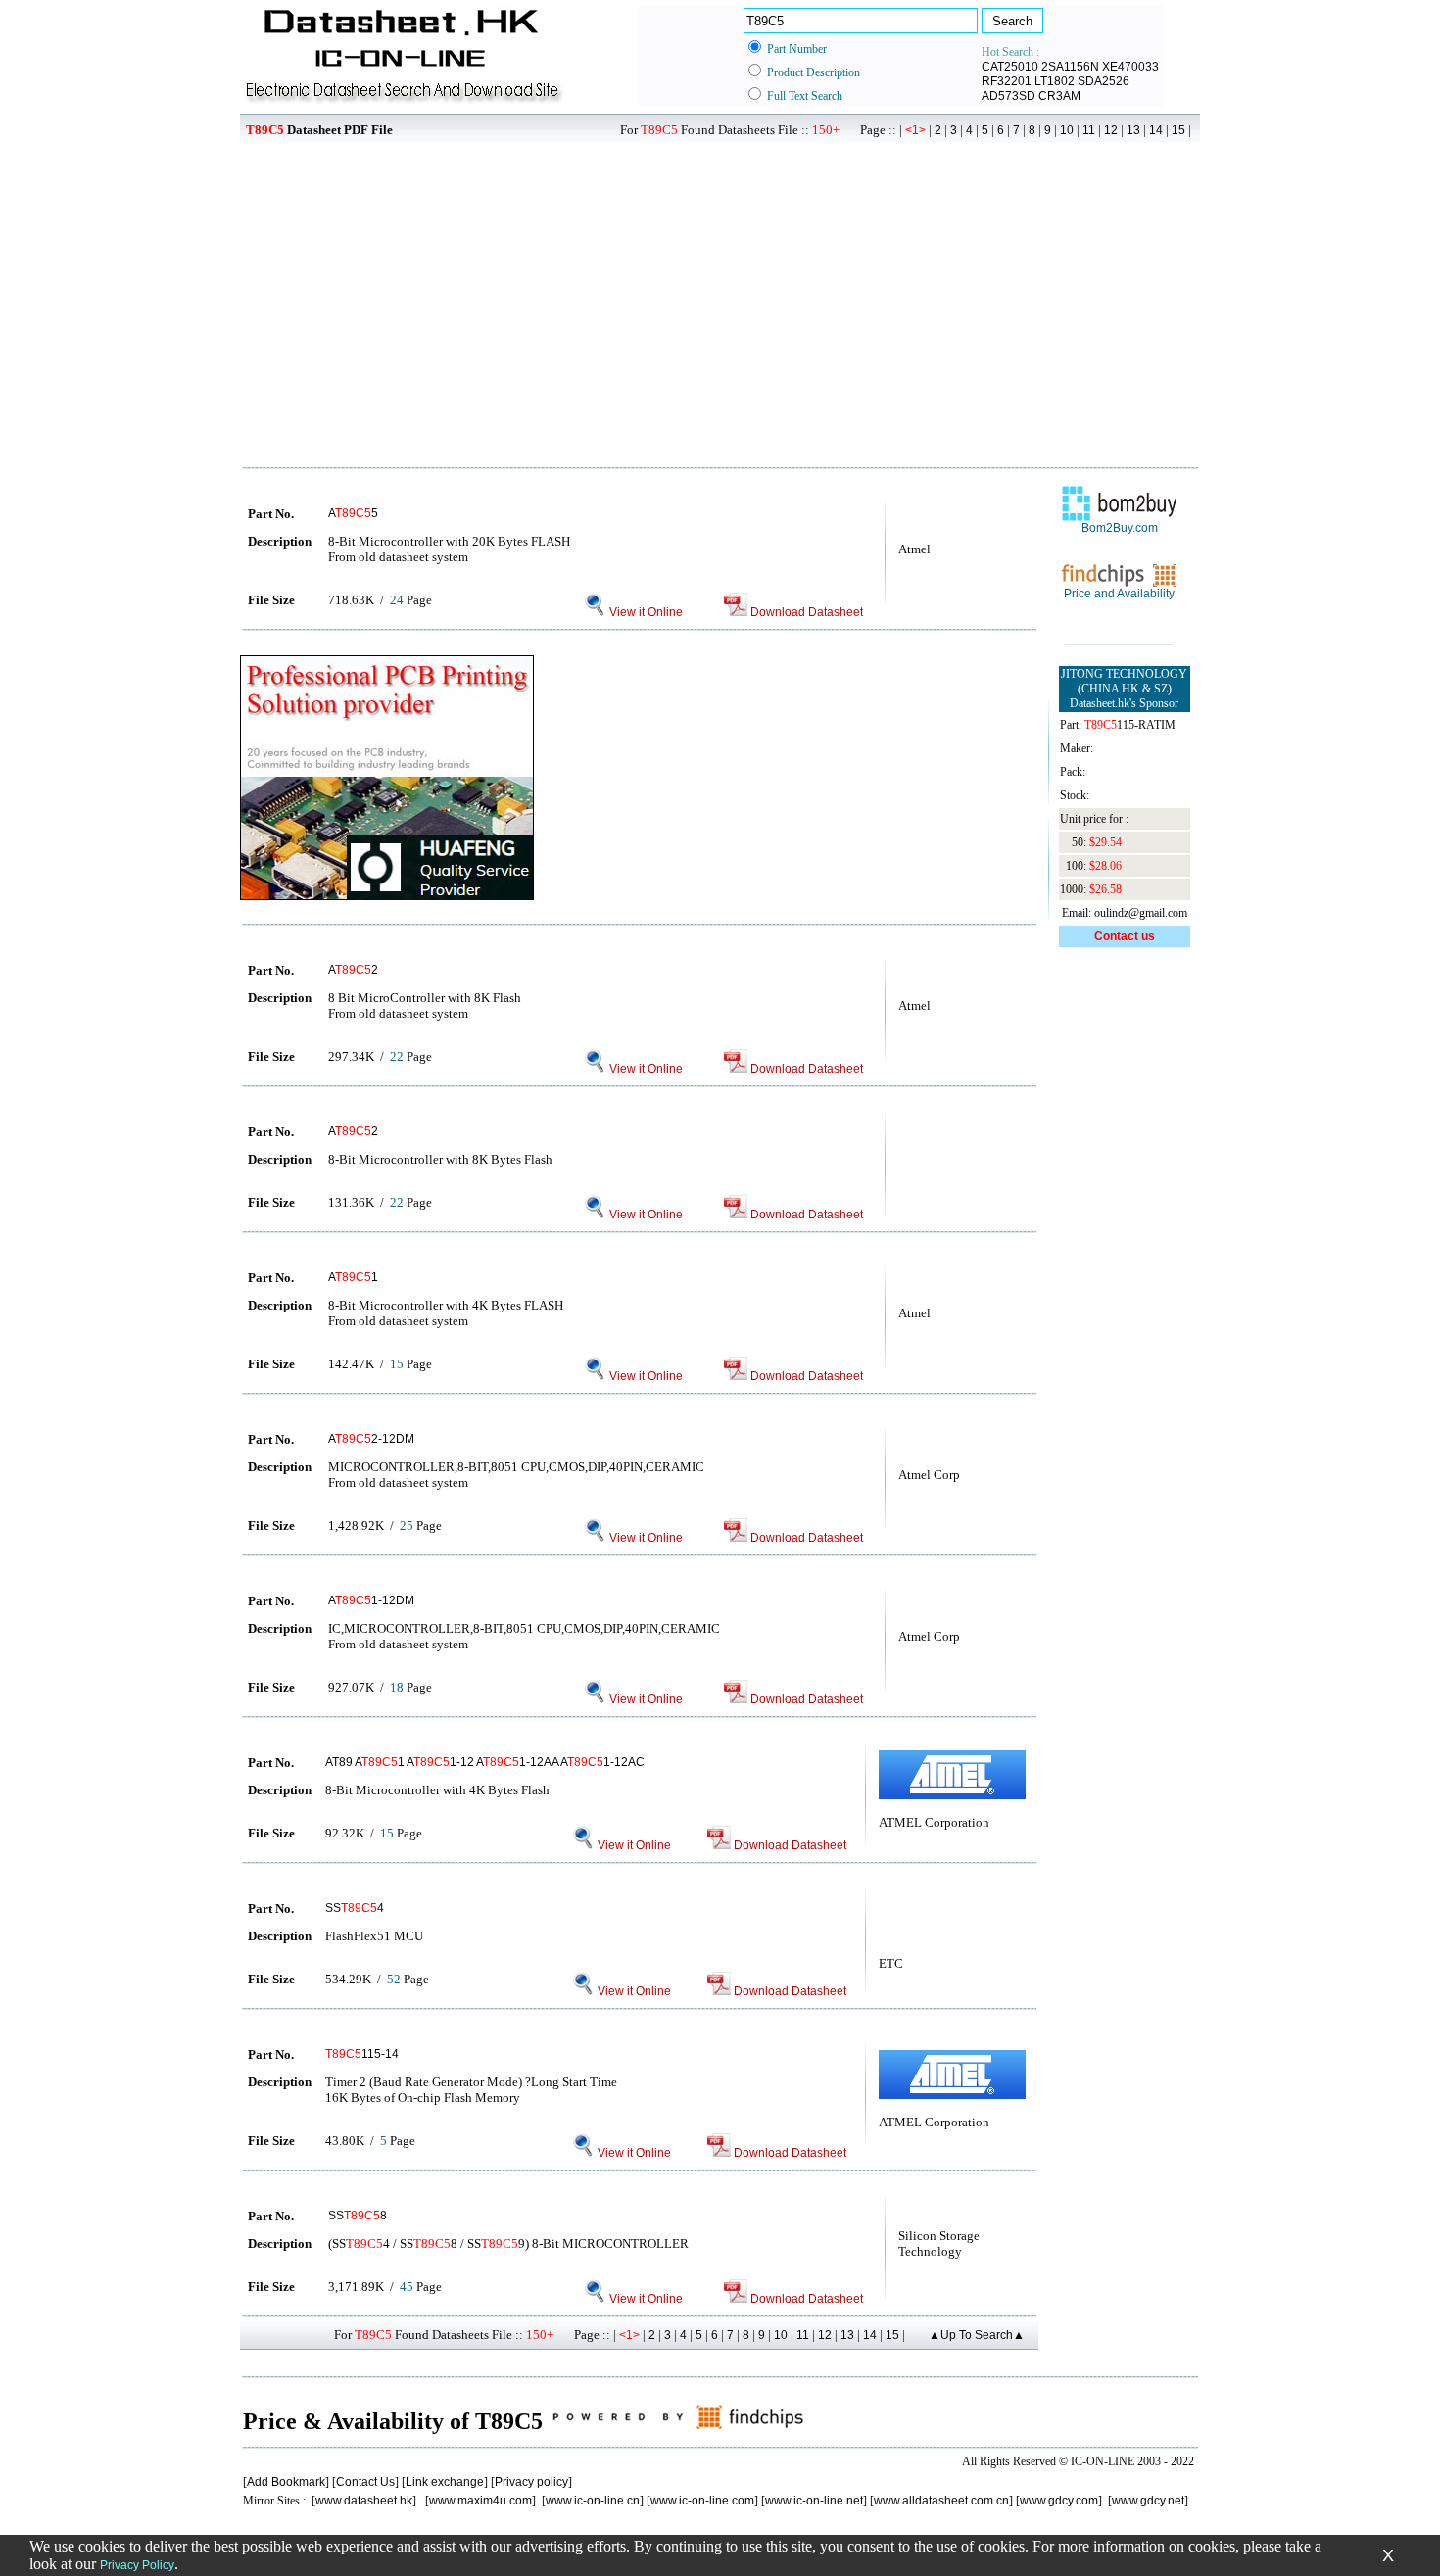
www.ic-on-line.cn (593, 2501)
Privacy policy (531, 2482)
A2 (353, 970)
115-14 (362, 2054)
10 (1067, 130)
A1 (353, 1277)
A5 (353, 513)
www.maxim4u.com (480, 2501)
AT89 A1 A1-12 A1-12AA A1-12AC (485, 1762)
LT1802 (1055, 81)
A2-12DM (371, 1439)
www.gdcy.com (1059, 2501)
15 (1178, 130)
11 (1089, 130)
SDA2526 (1104, 81)
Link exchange (445, 2482)
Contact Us (365, 2482)
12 (1111, 130)
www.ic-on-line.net (814, 2501)
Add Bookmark (286, 2482)
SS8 (358, 2216)
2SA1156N (1070, 67)
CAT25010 (1010, 67)
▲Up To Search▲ (977, 2335)
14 (1156, 130)
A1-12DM (371, 1600)
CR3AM (1059, 96)
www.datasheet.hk (364, 2501)
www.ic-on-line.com (702, 2501)
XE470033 (1130, 67)
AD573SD (1008, 96)
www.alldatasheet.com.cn (941, 2501)
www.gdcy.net (1148, 2501)
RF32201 (1007, 81)
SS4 (355, 1908)
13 (1133, 130)
